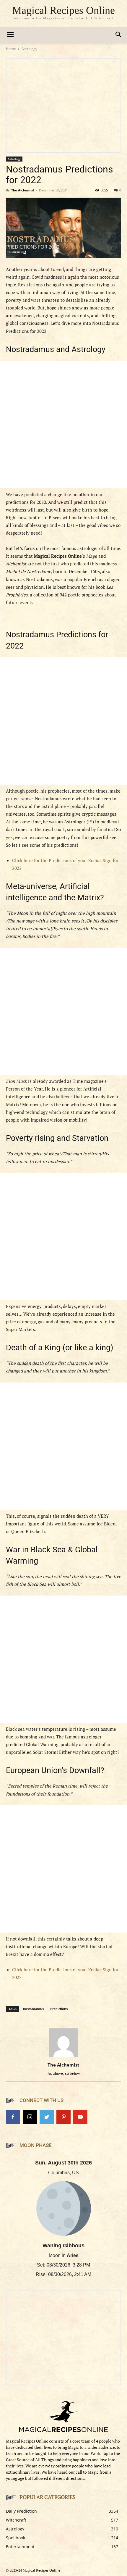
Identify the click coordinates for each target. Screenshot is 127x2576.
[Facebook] (13, 2117)
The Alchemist (23, 190)
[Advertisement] (63, 425)
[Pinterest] (63, 2117)
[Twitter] (47, 2117)
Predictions (59, 2009)
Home (11, 49)
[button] (119, 35)
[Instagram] (30, 2117)
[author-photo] (63, 2057)
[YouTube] (80, 2117)
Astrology (29, 49)
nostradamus (33, 2009)
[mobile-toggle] (10, 35)
